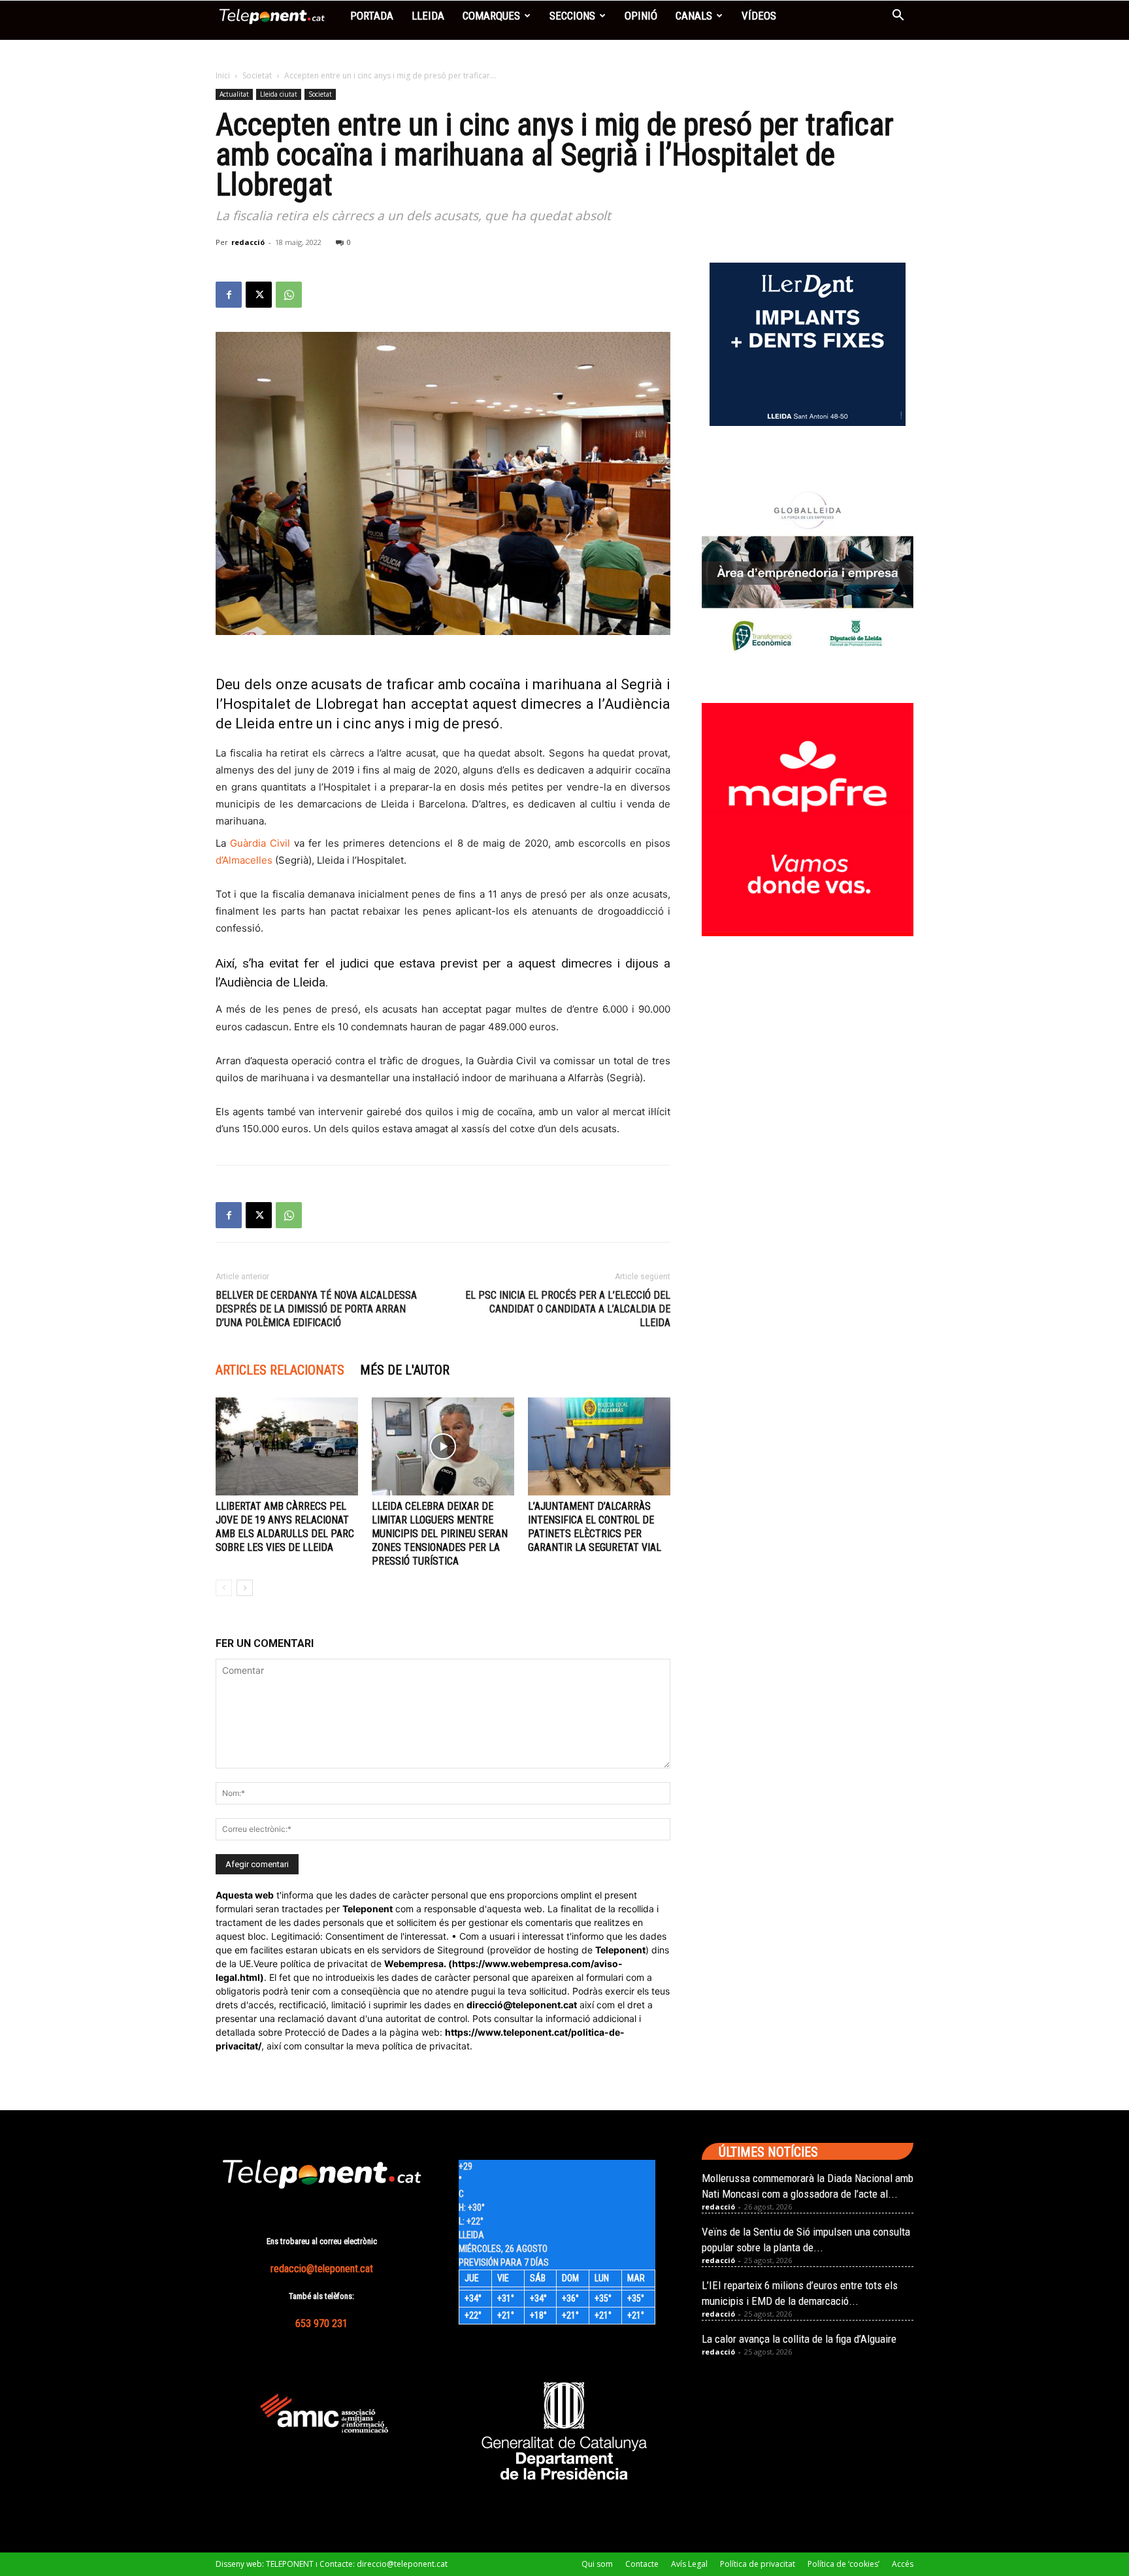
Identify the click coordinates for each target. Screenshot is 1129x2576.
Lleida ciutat (279, 94)
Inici (223, 75)
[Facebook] (229, 295)
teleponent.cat (545, 2005)
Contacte (642, 2564)
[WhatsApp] (289, 295)
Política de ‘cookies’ (843, 2564)
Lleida (428, 16)
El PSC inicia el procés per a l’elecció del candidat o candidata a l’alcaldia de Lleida (568, 1309)
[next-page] (245, 1588)
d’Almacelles (244, 860)
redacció (248, 242)
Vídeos (759, 16)
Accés (903, 2564)
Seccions (572, 16)
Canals (694, 16)
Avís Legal (689, 2564)
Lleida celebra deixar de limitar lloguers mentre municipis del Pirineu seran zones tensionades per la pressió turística (440, 1534)
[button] (898, 17)
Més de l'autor (405, 1370)
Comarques (491, 16)
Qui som (597, 2564)
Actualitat (234, 94)
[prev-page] (224, 1588)
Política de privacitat (758, 2564)
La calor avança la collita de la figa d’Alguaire (799, 2339)
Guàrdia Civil (260, 843)
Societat (257, 75)
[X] (259, 295)
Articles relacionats (280, 1370)
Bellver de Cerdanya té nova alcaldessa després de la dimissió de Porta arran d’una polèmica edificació (316, 1309)
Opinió (641, 16)
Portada (372, 16)
